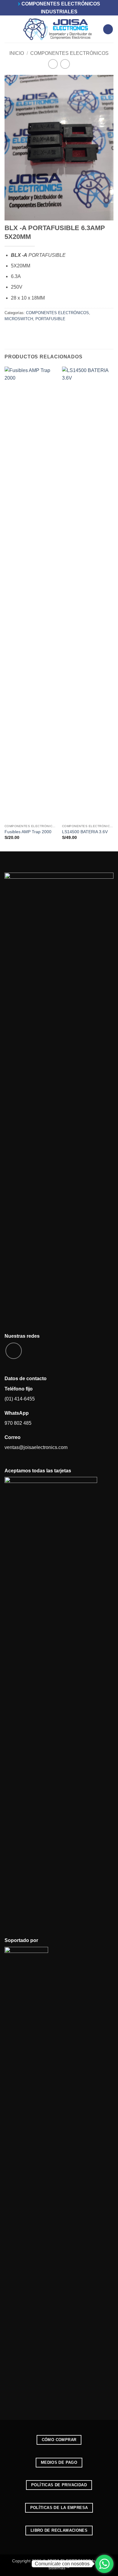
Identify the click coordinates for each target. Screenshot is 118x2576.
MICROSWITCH (19, 319)
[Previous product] (65, 64)
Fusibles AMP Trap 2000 (28, 832)
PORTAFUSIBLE (50, 319)
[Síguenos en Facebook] (14, 1351)
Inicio (17, 53)
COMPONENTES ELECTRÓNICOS (69, 53)
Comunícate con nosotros (62, 2564)
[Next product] (53, 64)
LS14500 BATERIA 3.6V (85, 832)
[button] (8, 29)
